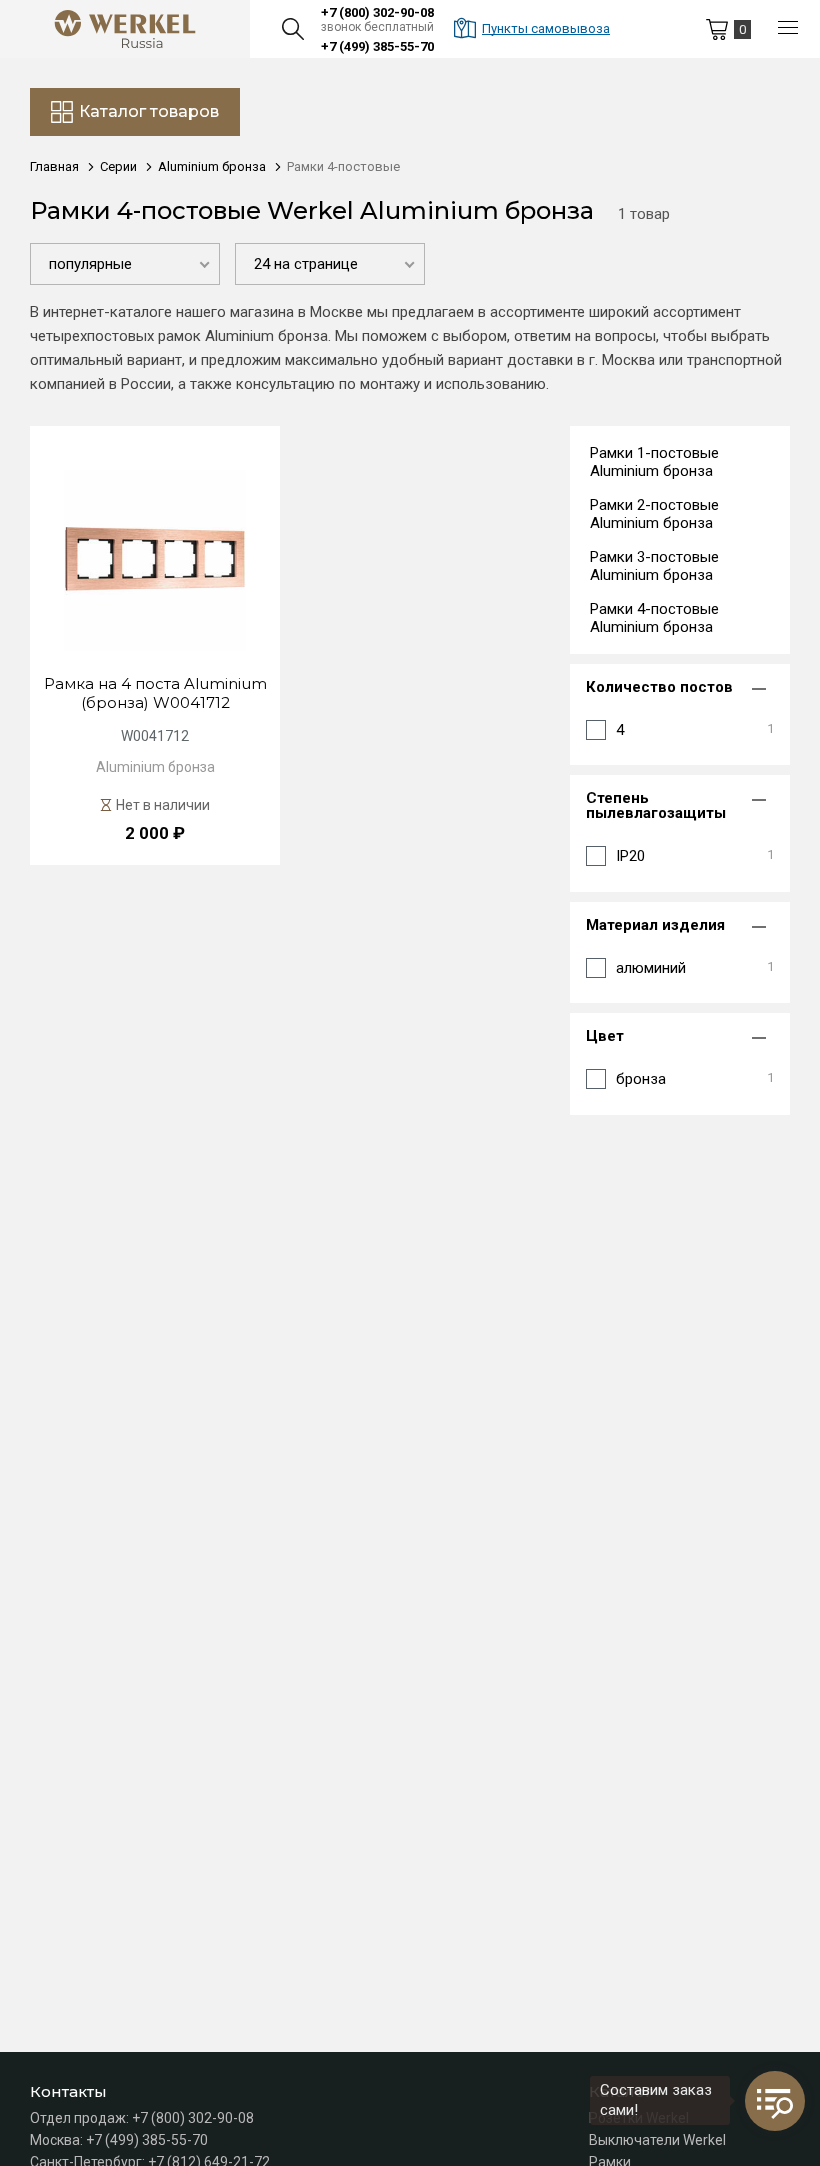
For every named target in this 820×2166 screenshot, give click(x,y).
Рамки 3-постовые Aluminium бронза (654, 566)
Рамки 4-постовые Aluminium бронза (654, 618)
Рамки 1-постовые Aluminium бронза (654, 462)
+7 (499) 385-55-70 (377, 46)
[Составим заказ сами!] (775, 2101)
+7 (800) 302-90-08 (377, 12)
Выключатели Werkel (657, 2140)
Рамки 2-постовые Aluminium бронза (654, 514)
